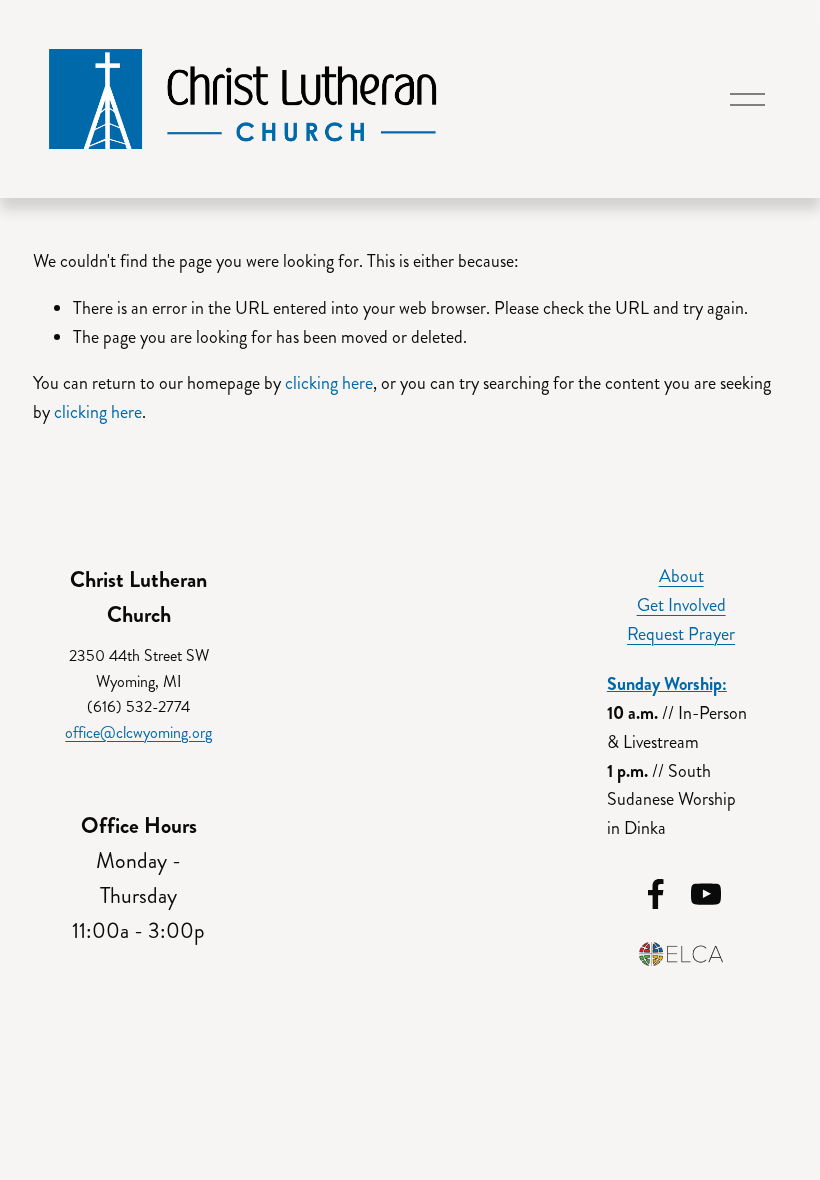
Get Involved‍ (681, 605)
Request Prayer (681, 634)
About (681, 576)
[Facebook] (656, 894)
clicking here (329, 383)
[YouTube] (706, 894)
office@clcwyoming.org (138, 732)
